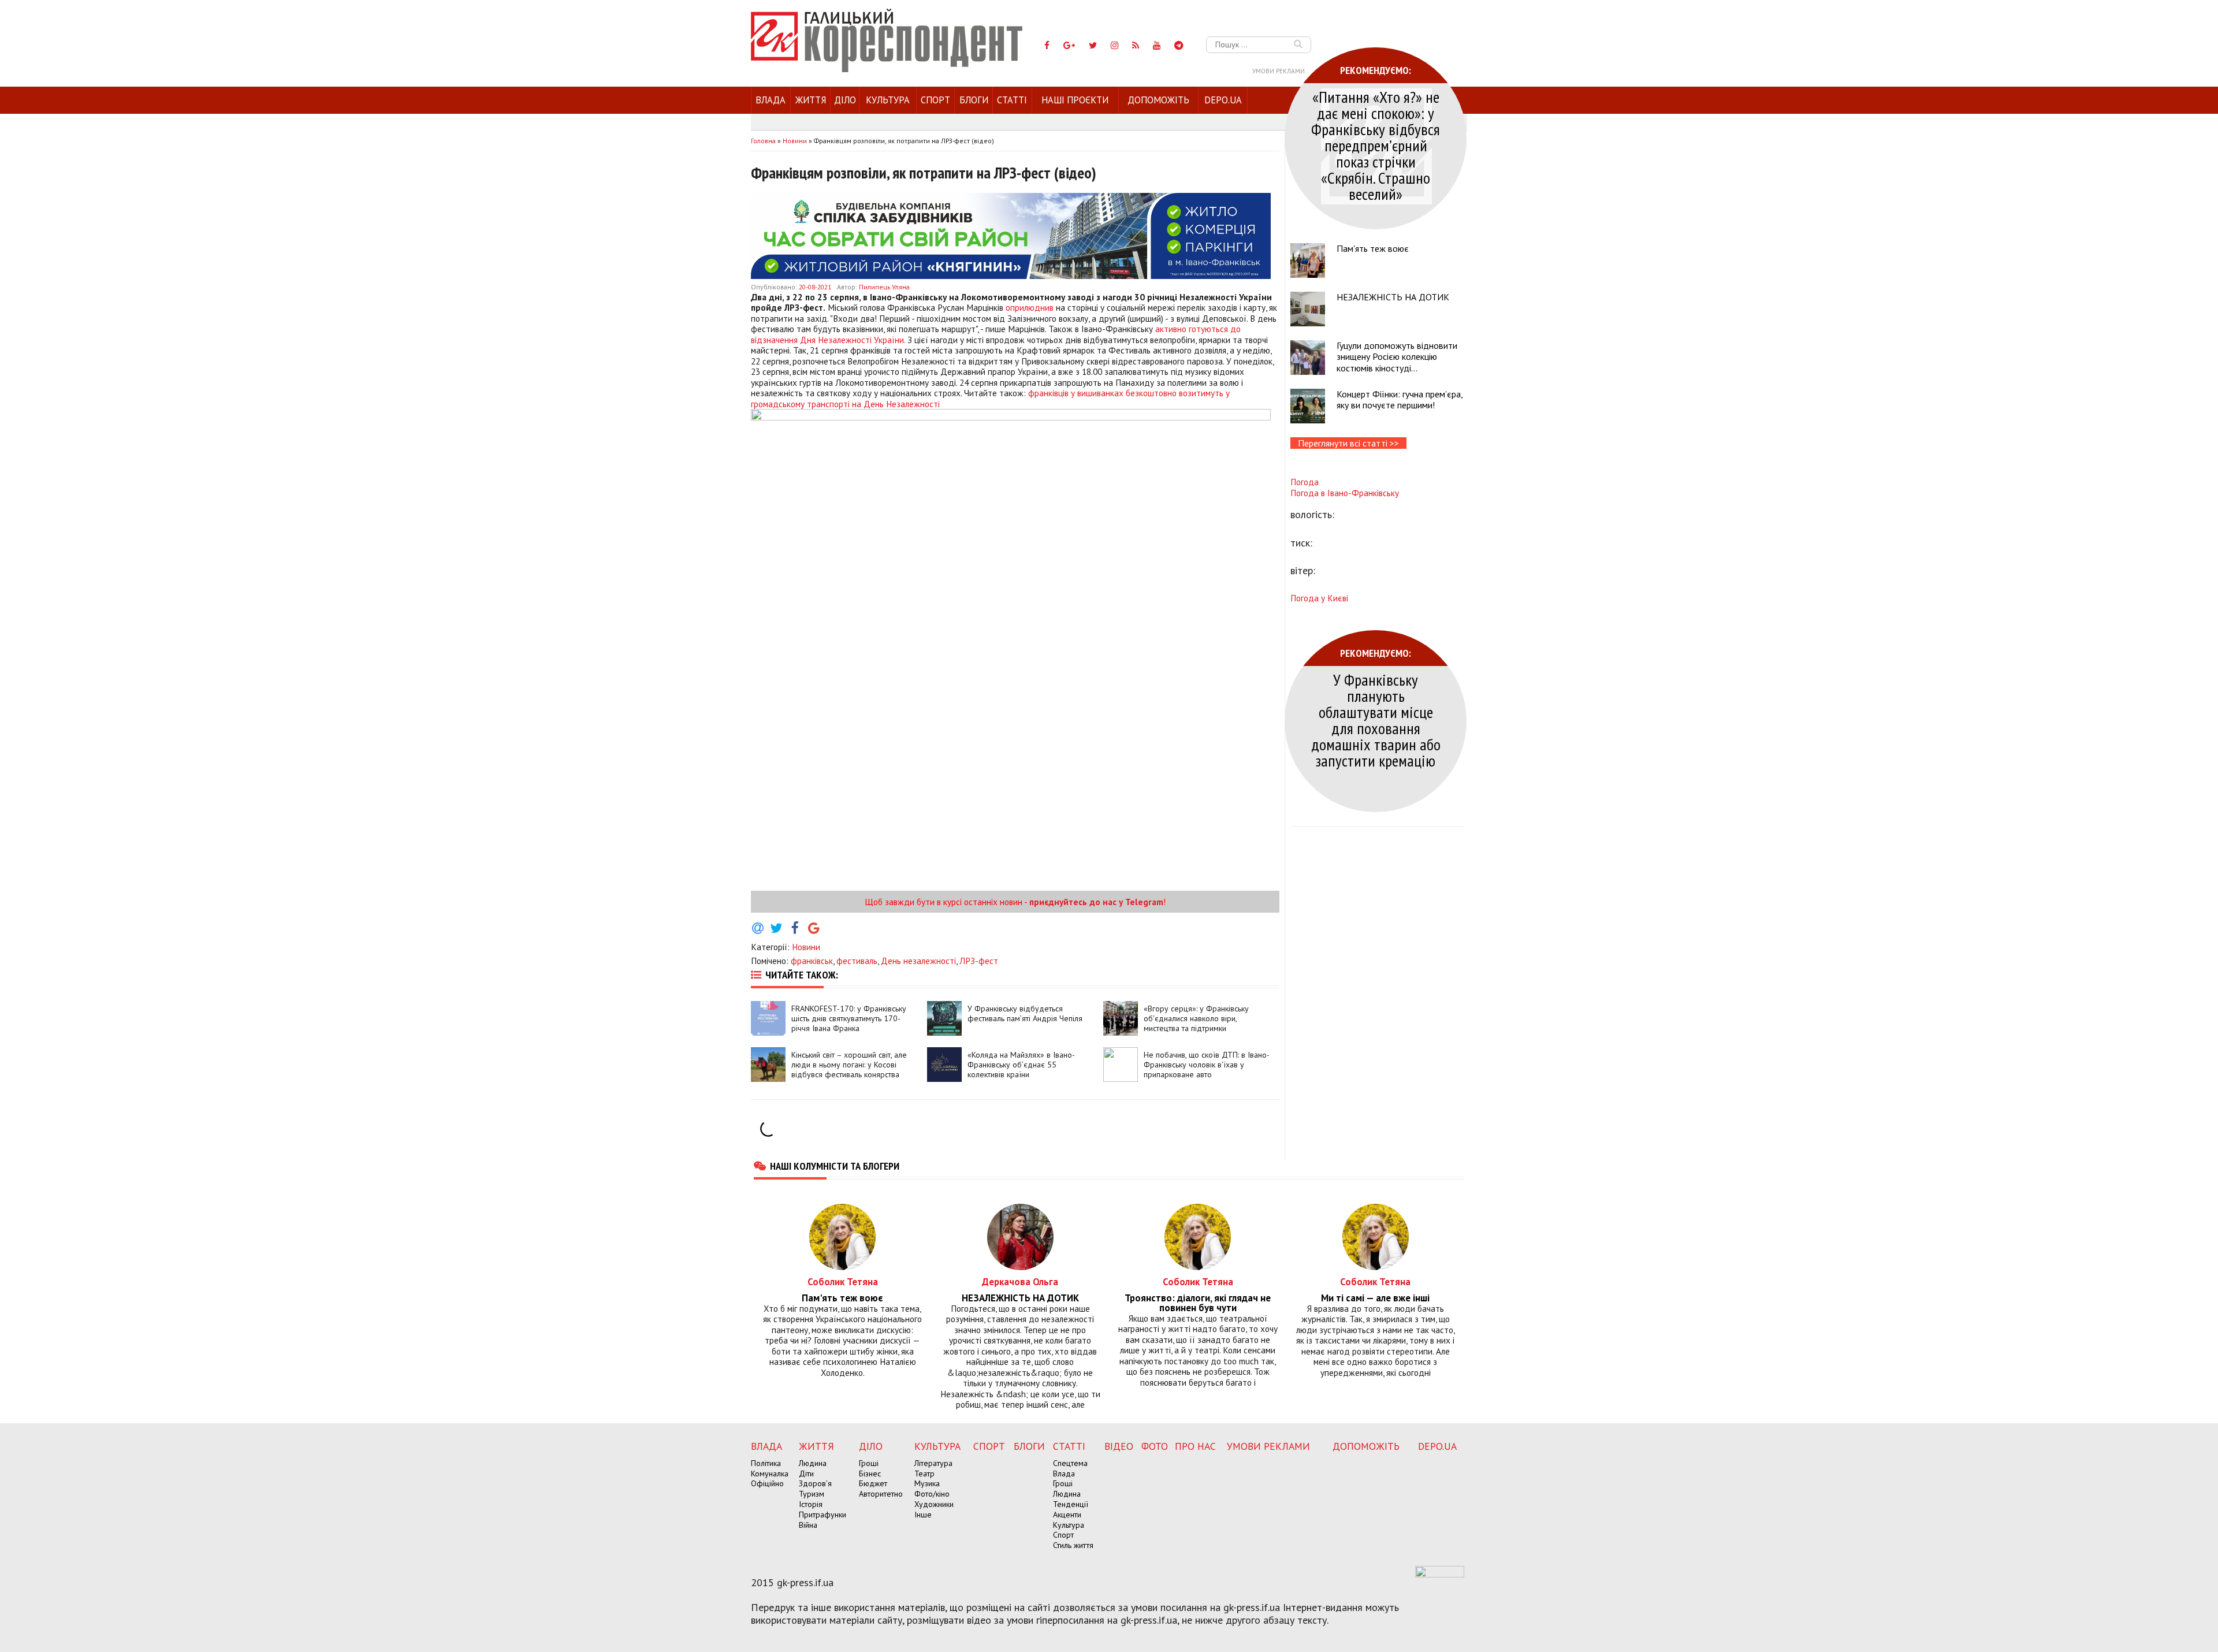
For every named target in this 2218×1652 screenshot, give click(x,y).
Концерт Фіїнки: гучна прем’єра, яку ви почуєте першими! (1400, 399)
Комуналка (770, 1474)
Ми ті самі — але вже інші (1375, 1298)
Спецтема (1070, 1463)
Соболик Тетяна (843, 1281)
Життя (811, 100)
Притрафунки (823, 1515)
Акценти (1067, 1515)
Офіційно (767, 1483)
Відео (1119, 1446)
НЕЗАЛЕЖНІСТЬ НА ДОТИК (1393, 297)
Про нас (1195, 1446)
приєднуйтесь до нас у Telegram (1096, 902)
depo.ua (1223, 100)
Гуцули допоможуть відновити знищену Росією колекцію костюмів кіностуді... (1397, 356)
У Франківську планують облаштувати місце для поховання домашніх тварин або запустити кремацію (1376, 720)
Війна (808, 1525)
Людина (813, 1463)
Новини (806, 947)
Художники (934, 1504)
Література (933, 1463)
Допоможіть (1158, 100)
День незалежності (918, 961)
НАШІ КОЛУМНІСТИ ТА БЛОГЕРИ (835, 1166)
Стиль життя (1073, 1545)
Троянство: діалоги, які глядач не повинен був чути (1198, 1303)
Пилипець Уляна (884, 287)
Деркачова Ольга (1020, 1281)
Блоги (974, 100)
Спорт (935, 100)
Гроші (869, 1463)
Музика (927, 1483)
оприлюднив (1030, 307)
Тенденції (1071, 1504)
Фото (1155, 1446)
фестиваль (857, 961)
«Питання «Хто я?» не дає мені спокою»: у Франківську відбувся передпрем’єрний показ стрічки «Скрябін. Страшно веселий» (1376, 145)
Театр (924, 1474)
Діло (845, 100)
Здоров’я (815, 1483)
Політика (766, 1463)
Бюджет (873, 1483)
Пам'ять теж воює (1373, 248)
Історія (811, 1504)
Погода (1305, 482)
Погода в (1345, 493)
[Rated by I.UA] (1440, 1574)
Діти (806, 1474)
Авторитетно (881, 1494)
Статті (1012, 100)
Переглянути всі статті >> (1348, 443)
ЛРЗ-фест (979, 961)
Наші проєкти (1075, 100)
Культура (888, 100)
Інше (923, 1515)
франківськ (812, 961)
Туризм (812, 1494)
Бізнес (870, 1474)
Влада (771, 100)
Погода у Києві (1319, 598)
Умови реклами (1279, 71)
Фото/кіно (932, 1494)
